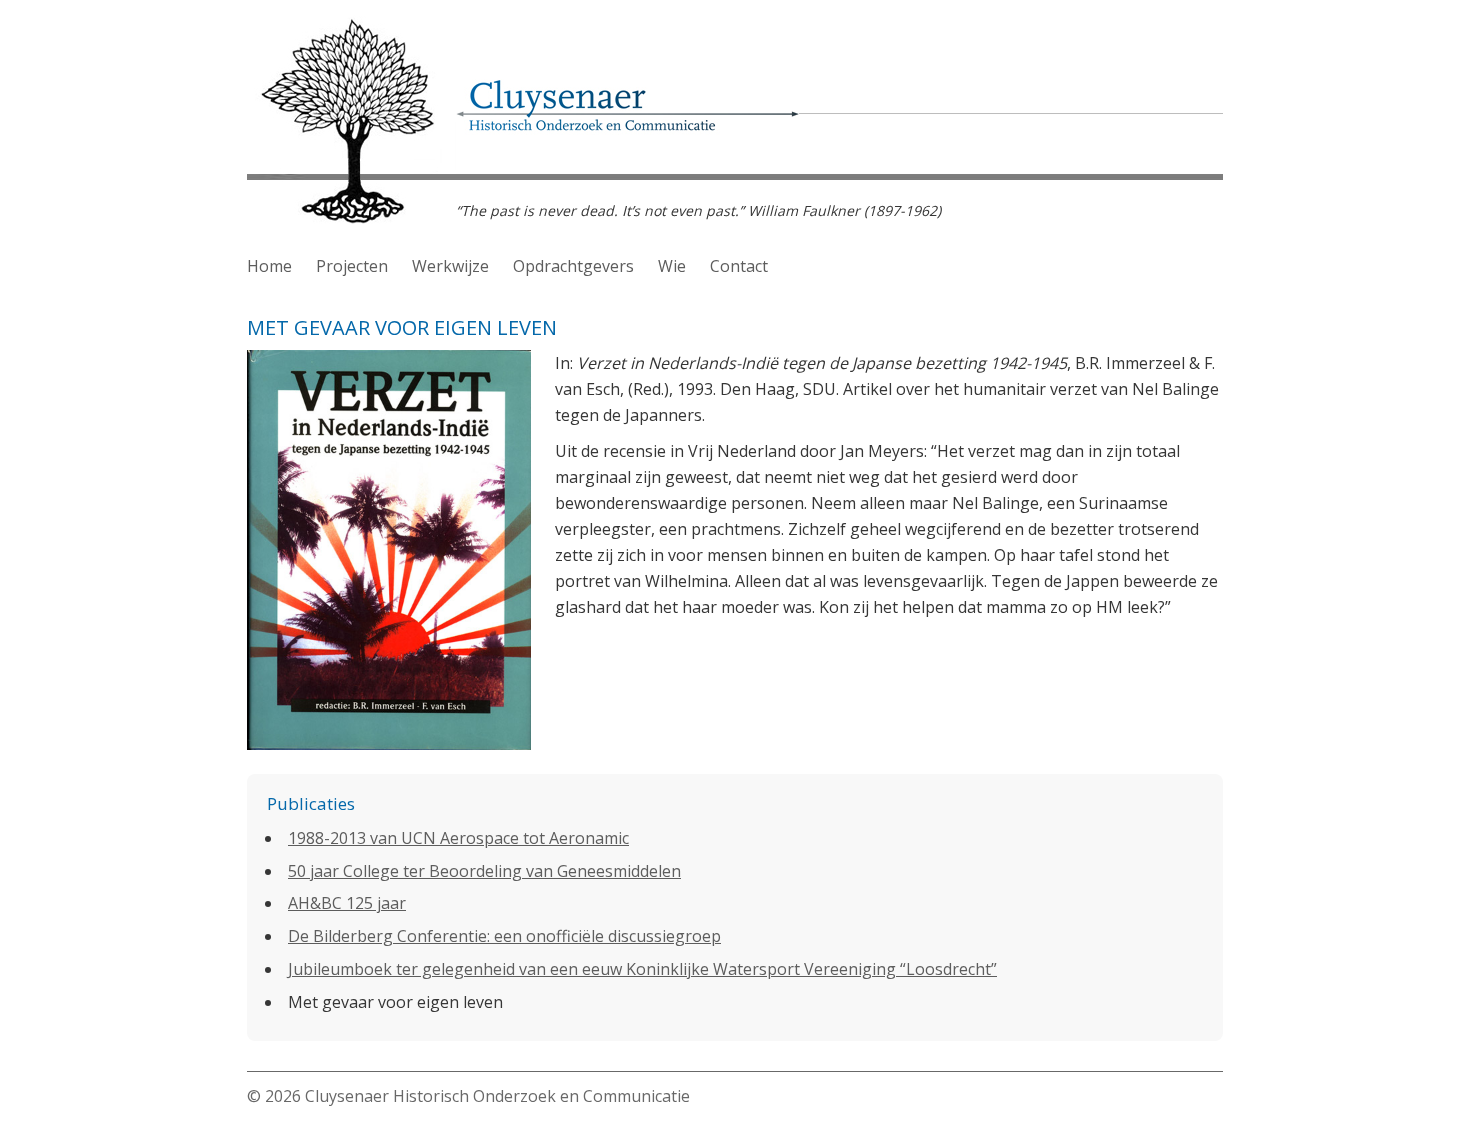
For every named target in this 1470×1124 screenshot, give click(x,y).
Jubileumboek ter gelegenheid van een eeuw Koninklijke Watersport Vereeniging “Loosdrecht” (642, 969)
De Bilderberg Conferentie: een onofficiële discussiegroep (504, 936)
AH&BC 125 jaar (347, 903)
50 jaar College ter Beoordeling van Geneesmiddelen (484, 871)
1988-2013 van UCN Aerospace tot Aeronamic (458, 838)
